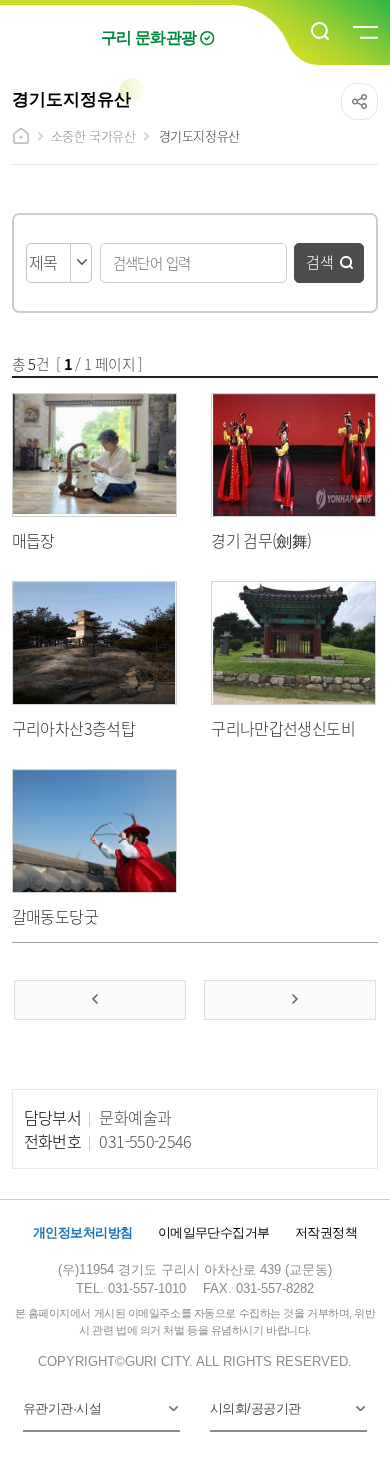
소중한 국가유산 (93, 135)
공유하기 (359, 101)
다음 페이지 (290, 1000)
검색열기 (321, 32)
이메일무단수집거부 (214, 1232)
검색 (320, 261)
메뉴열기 (364, 33)
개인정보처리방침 (83, 1232)
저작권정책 (326, 1232)
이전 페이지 (100, 1000)
